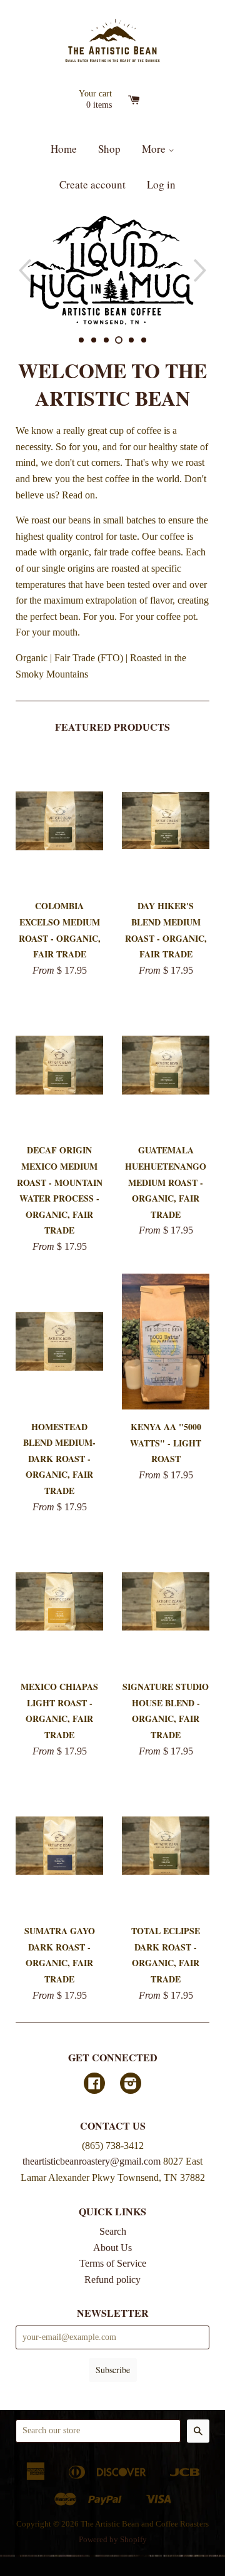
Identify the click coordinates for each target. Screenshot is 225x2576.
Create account (92, 184)
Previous (23, 270)
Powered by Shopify (113, 2540)
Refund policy (112, 2280)
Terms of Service (113, 2263)
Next (202, 270)
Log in (161, 184)
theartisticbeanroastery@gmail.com (92, 2161)
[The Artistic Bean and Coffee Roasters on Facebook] (94, 2085)
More (155, 149)
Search (113, 2231)
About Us (112, 2248)
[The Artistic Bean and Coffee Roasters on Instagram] (131, 2085)
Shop (109, 149)
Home (64, 149)
